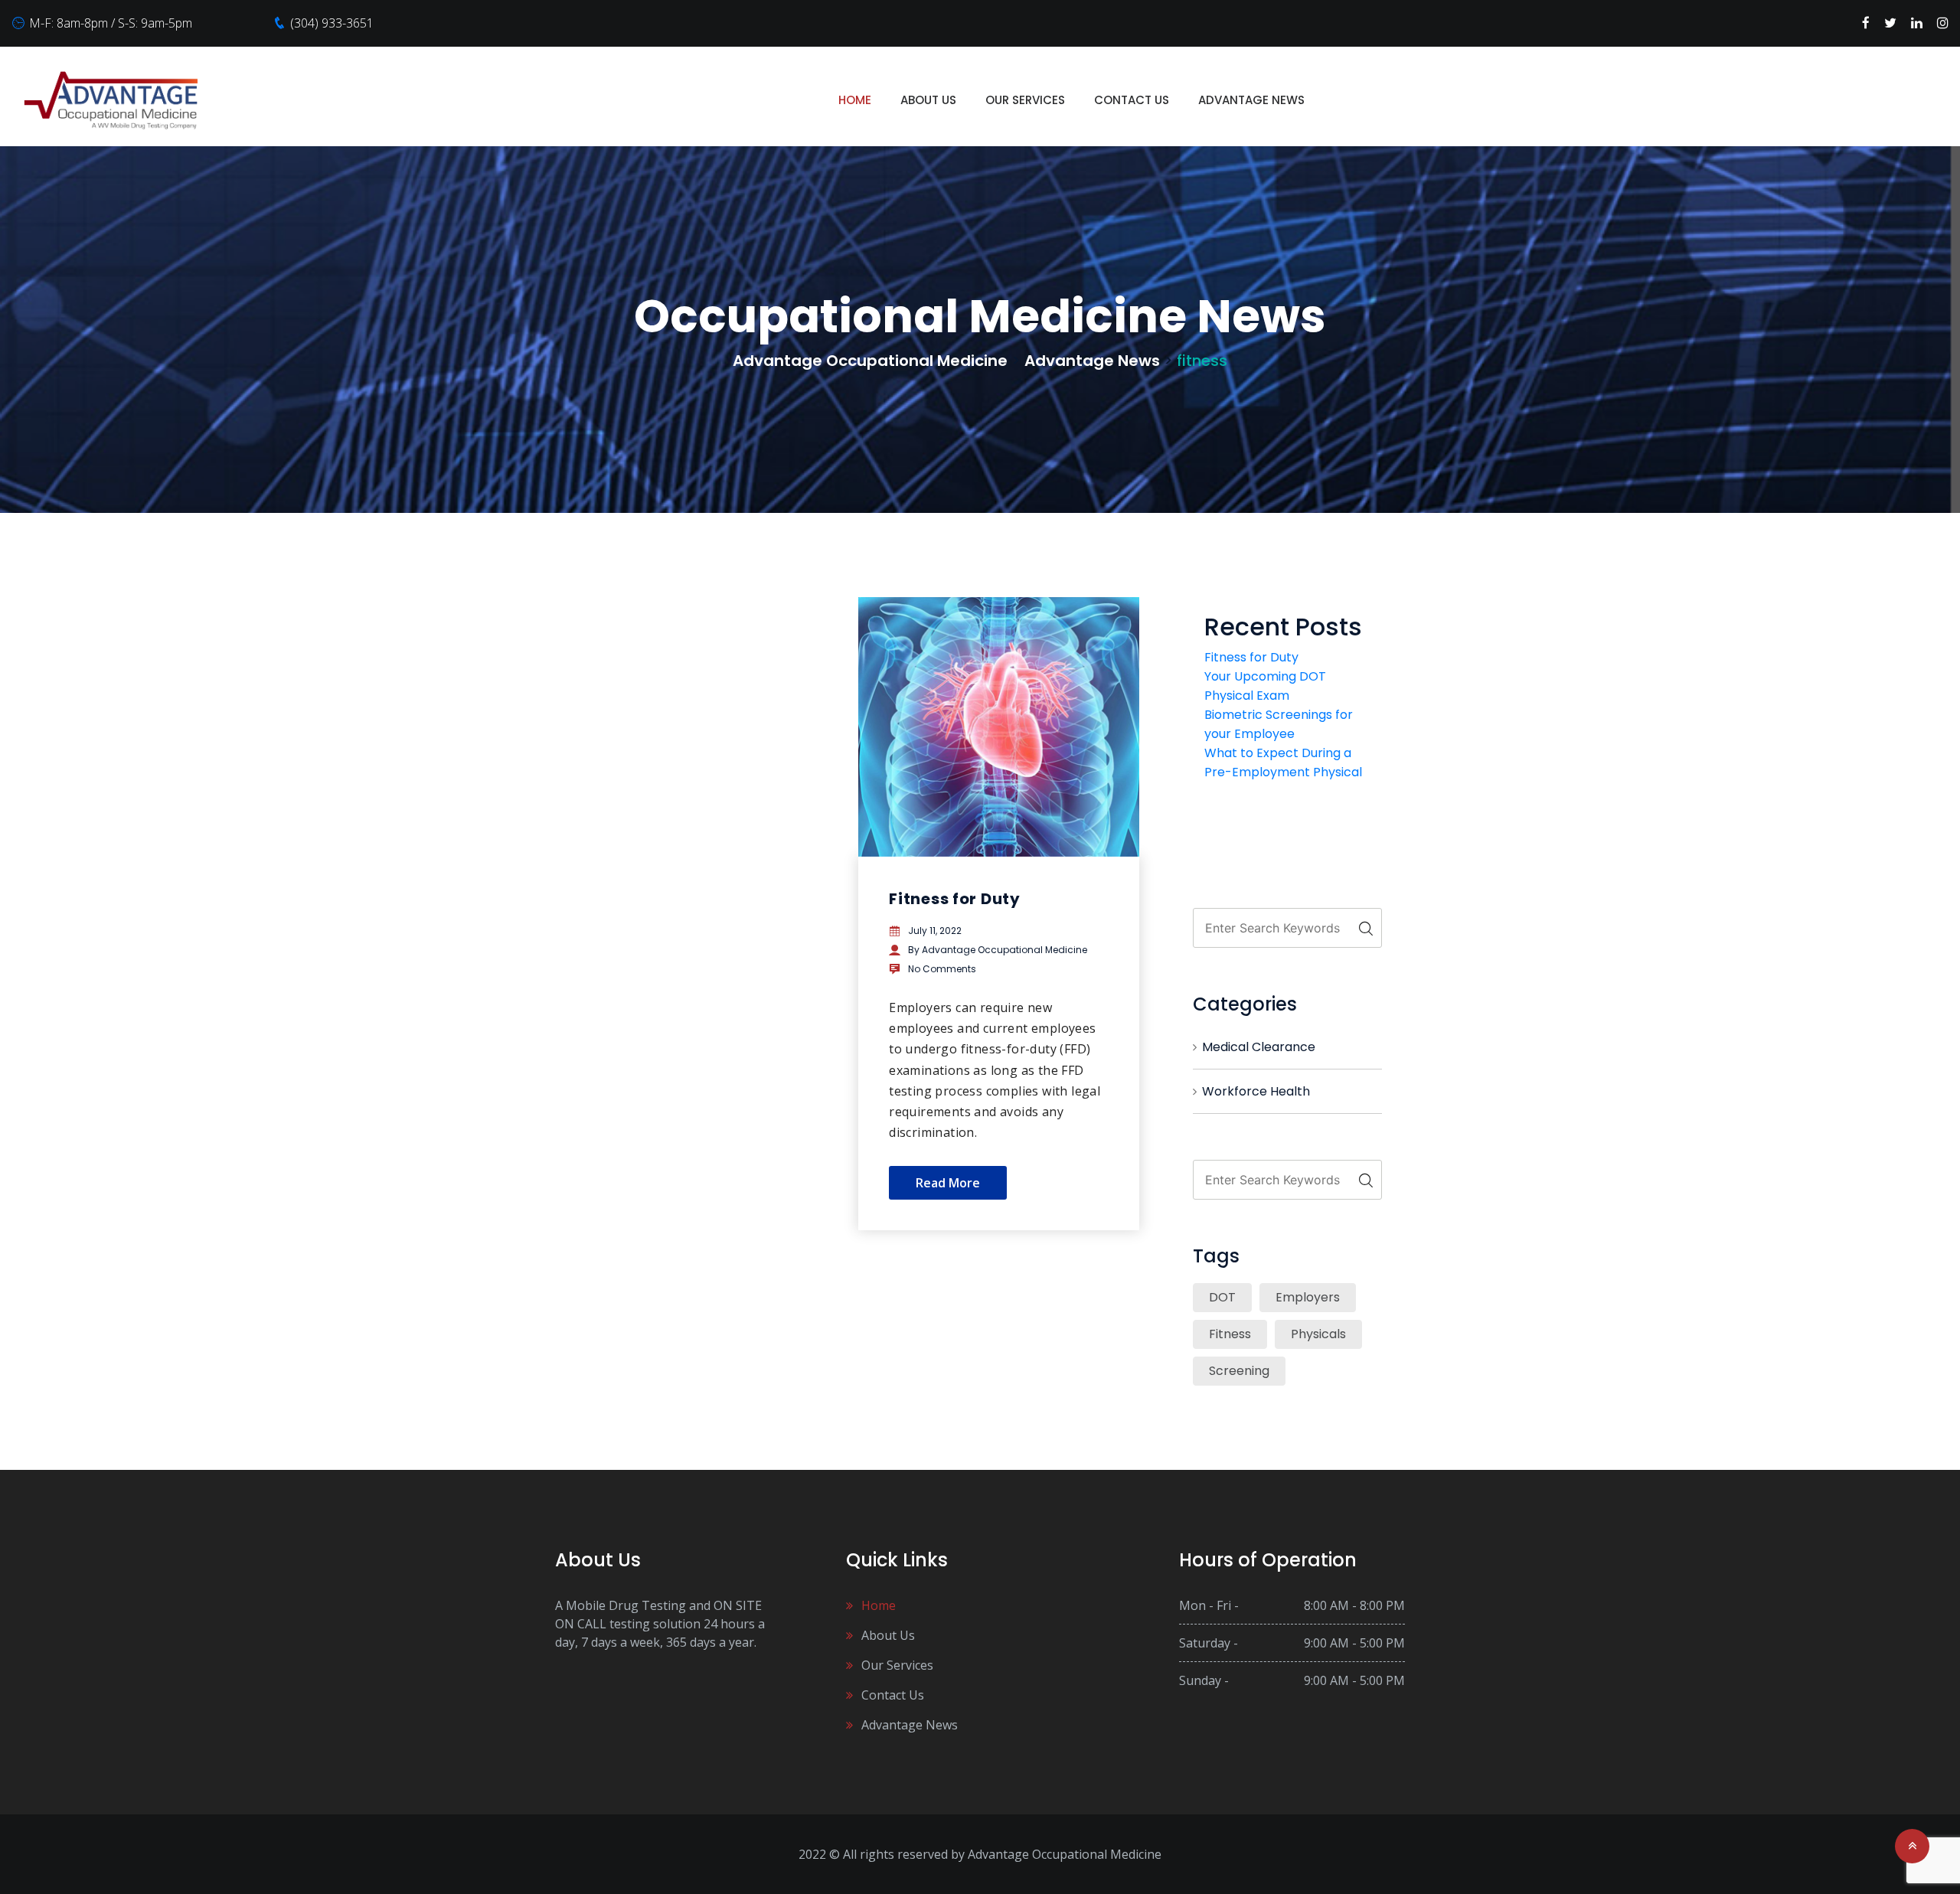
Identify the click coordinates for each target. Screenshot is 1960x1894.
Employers (1308, 1297)
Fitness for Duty (955, 899)
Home (855, 100)
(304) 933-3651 (332, 23)
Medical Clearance (1259, 1047)
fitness (1230, 1334)
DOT (1222, 1297)
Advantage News (1251, 100)
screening (1239, 1371)
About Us (928, 100)
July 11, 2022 (935, 931)
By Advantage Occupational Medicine (998, 950)
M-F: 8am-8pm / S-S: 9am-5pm (111, 23)
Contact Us (1132, 100)
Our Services (1025, 100)
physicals (1318, 1334)
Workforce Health (1256, 1091)
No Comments (942, 969)
